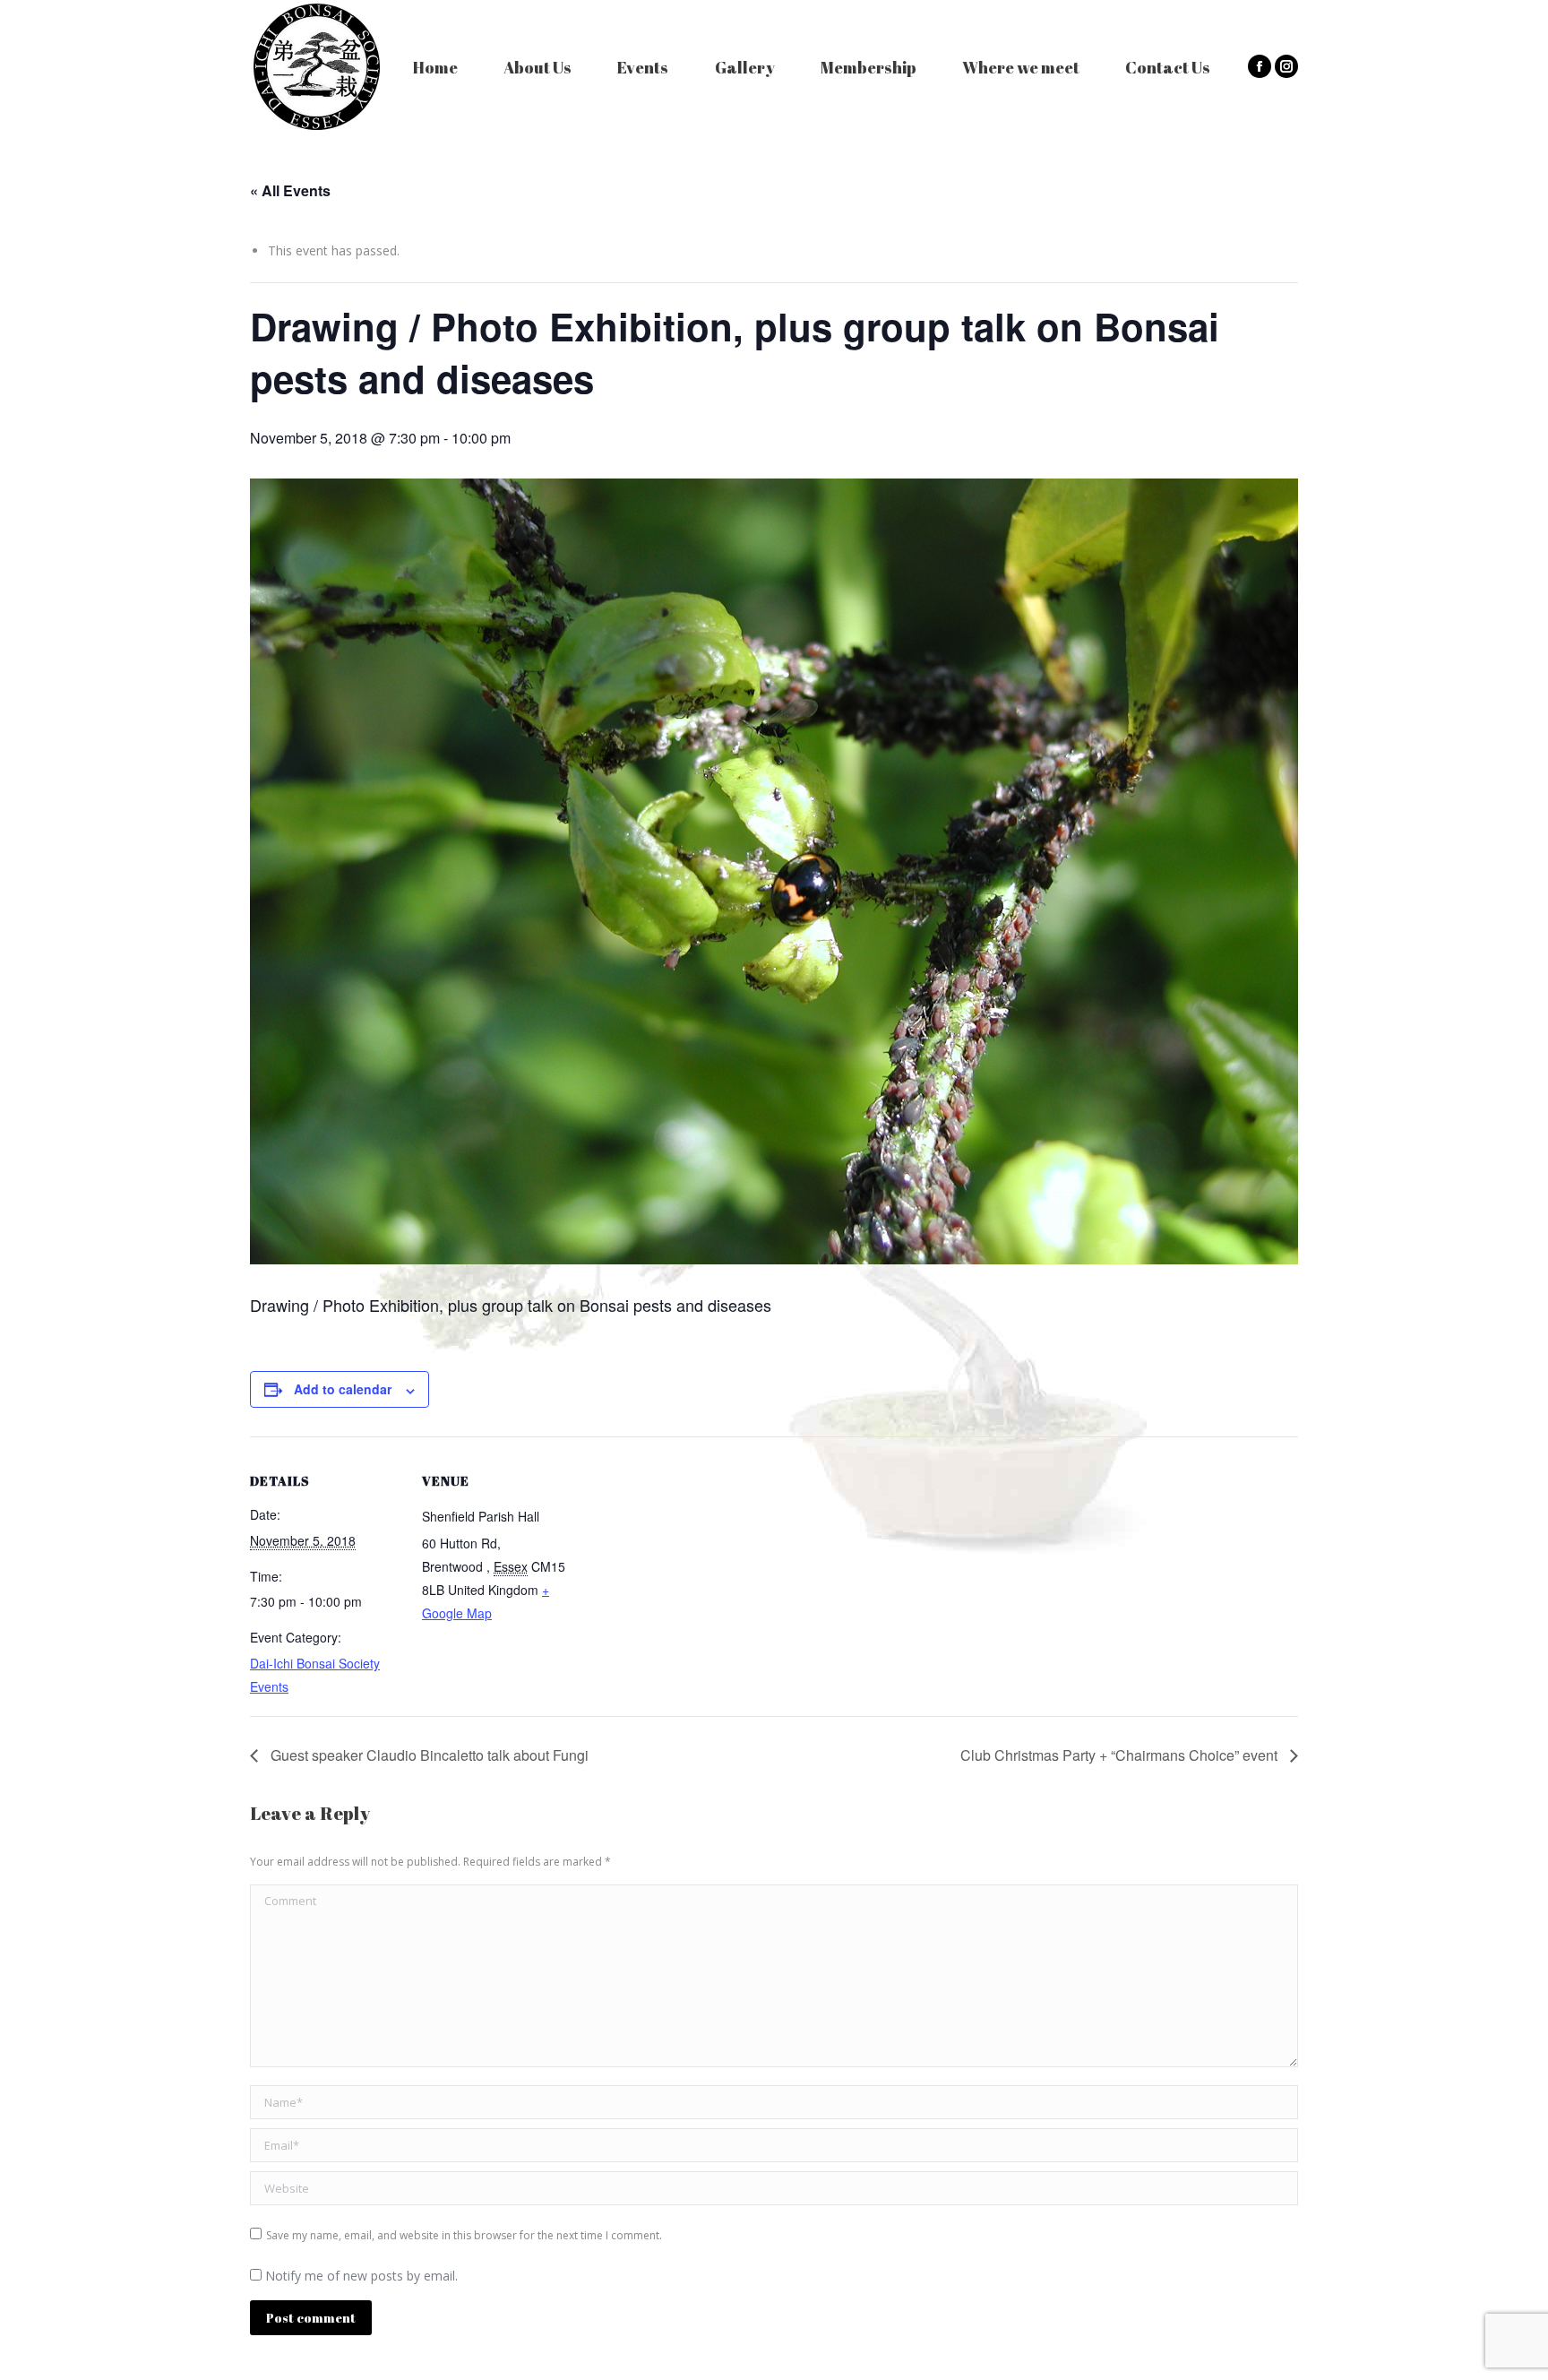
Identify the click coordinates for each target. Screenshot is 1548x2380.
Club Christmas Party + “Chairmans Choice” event (1121, 1755)
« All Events (290, 190)
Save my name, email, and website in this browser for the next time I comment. (464, 2235)
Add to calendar (343, 1389)
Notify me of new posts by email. (361, 2276)
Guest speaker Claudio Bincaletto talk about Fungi (428, 1755)
